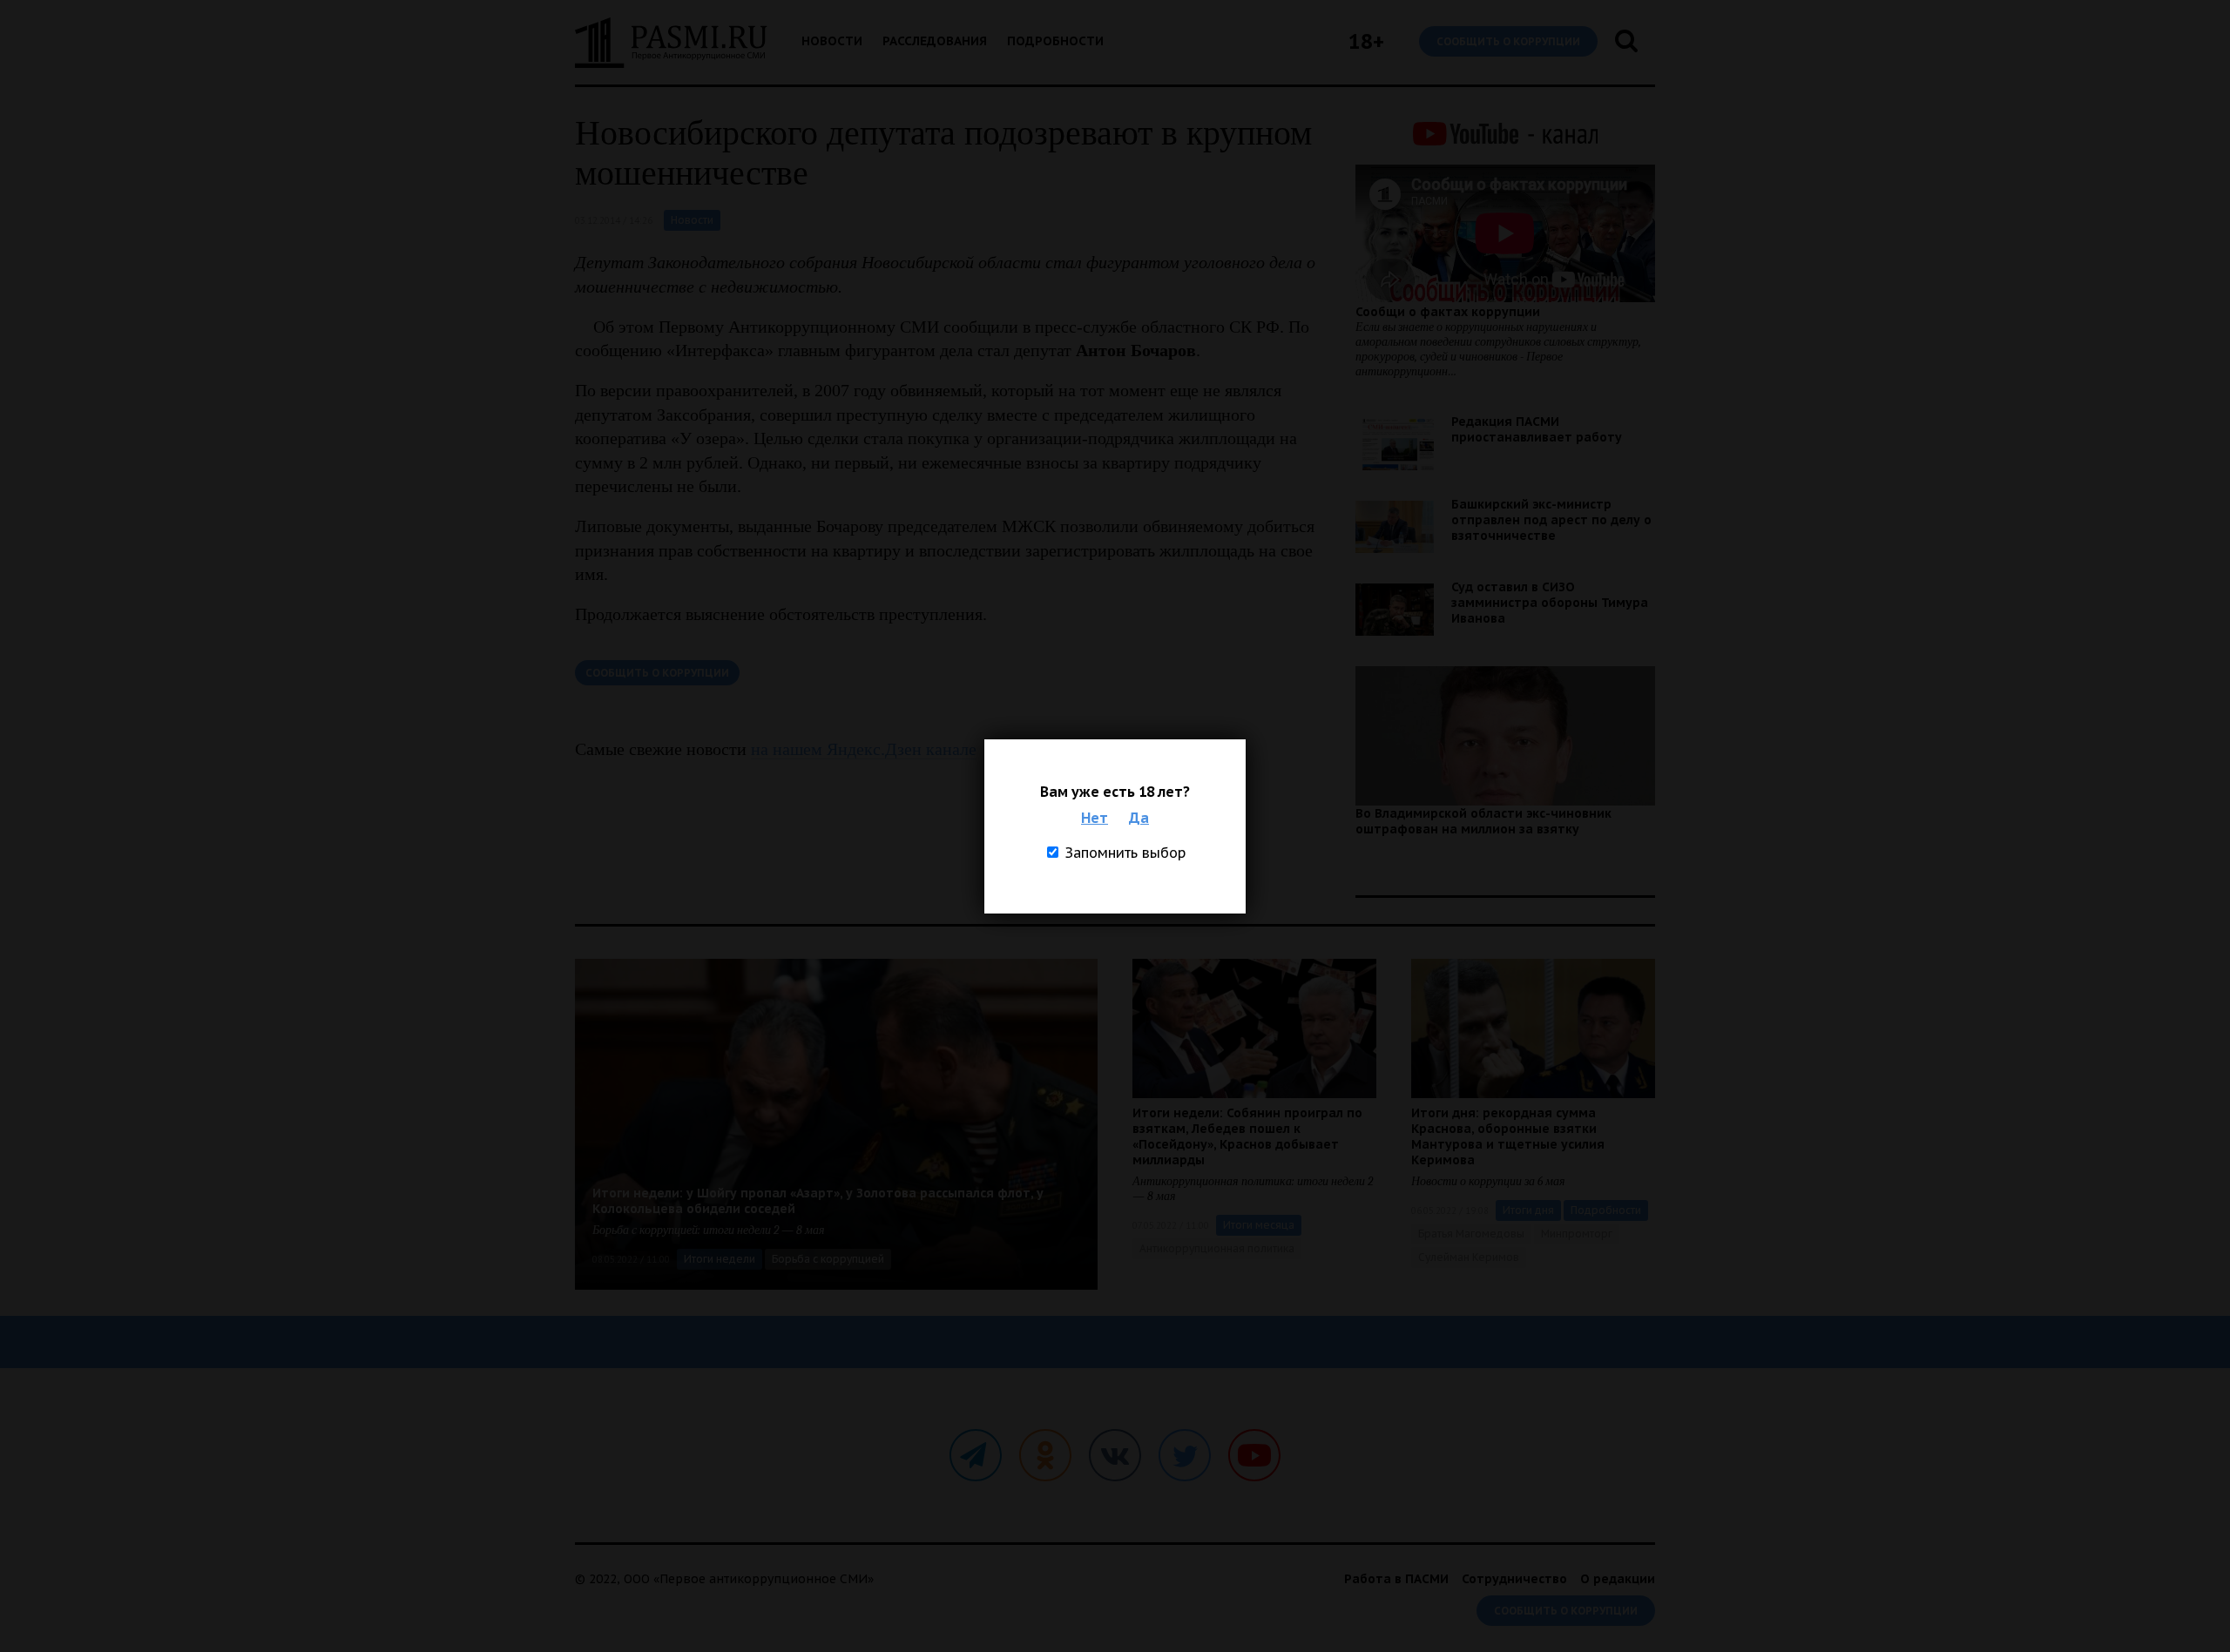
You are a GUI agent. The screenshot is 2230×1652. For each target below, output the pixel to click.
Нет (1095, 818)
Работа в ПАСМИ (1396, 1579)
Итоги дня (1528, 1210)
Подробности (1055, 41)
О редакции (1618, 1579)
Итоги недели (720, 1259)
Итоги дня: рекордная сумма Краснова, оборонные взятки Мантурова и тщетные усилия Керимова (1508, 1136)
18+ (1366, 41)
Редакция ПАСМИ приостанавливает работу (1537, 429)
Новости (832, 41)
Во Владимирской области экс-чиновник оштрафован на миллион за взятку (1483, 821)
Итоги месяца (1259, 1225)
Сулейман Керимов (1469, 1257)
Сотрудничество (1514, 1579)
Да (1139, 818)
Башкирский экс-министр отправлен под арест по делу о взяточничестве (1551, 520)
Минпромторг (1577, 1234)
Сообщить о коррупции (1508, 41)
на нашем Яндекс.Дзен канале (864, 749)
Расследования (935, 41)
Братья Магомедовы (1471, 1234)
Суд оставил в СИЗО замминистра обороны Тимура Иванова (1550, 603)
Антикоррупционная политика (1217, 1248)
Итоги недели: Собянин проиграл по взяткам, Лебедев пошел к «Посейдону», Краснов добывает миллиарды (1247, 1136)
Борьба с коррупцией (828, 1259)
